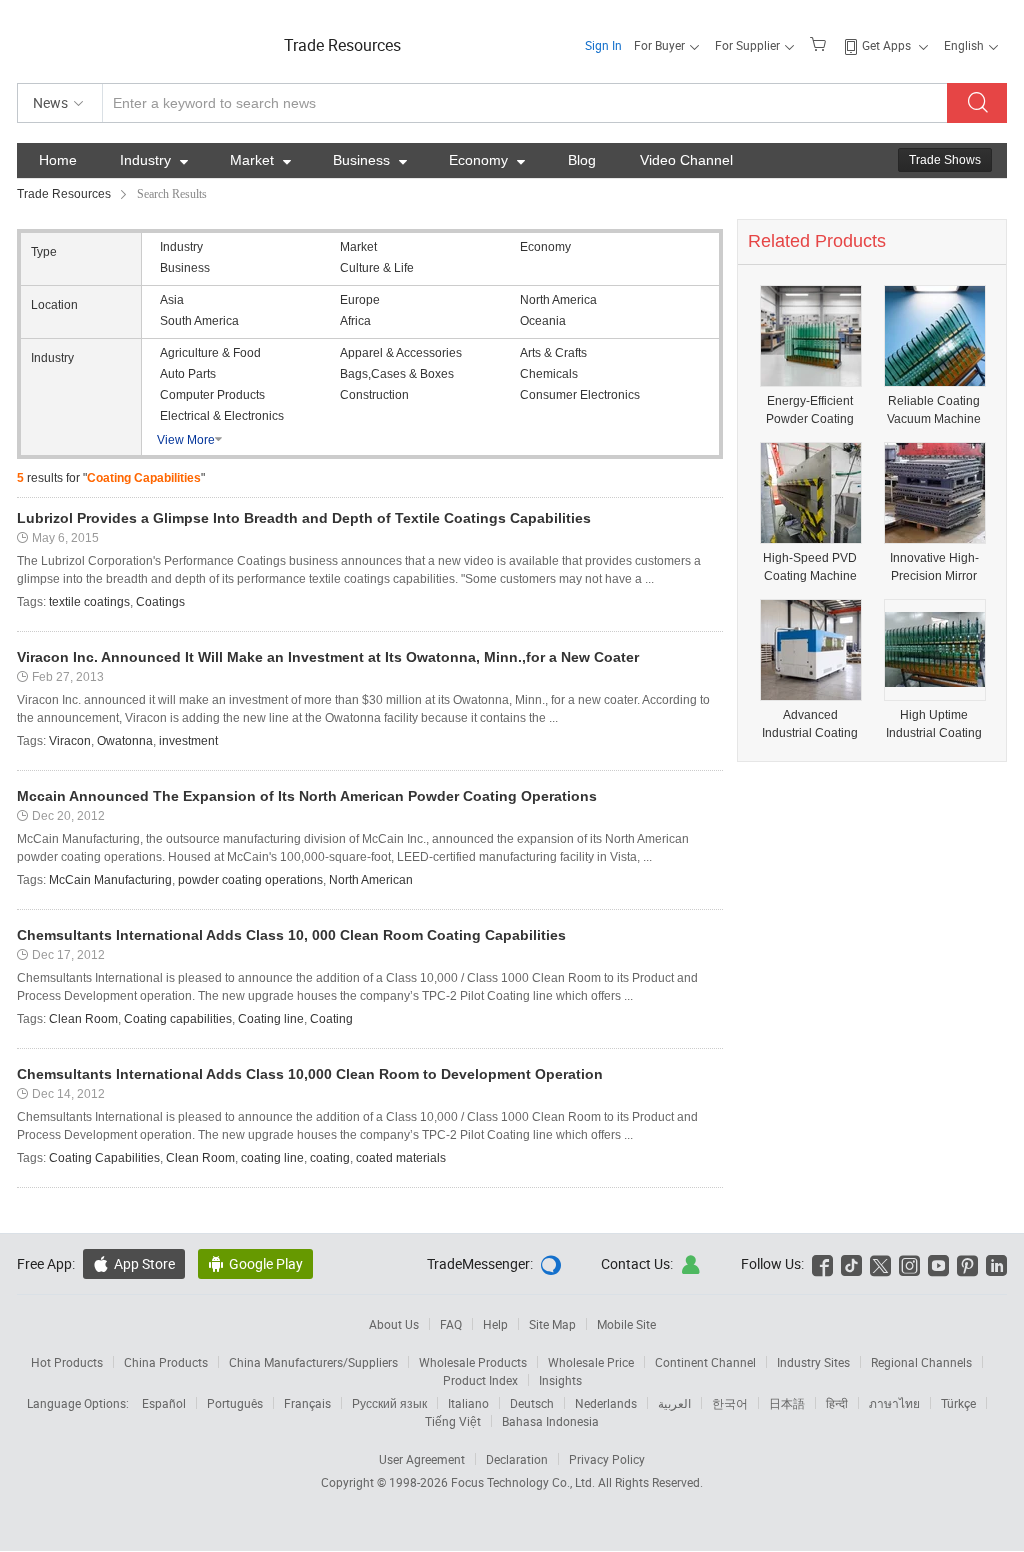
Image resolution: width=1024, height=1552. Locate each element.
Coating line (271, 1019)
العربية (674, 1403)
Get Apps (886, 45)
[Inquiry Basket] (820, 43)
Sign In (603, 45)
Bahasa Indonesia (550, 1421)
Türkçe (958, 1403)
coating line (272, 1158)
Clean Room (83, 1019)
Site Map (552, 1324)
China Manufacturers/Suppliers (313, 1362)
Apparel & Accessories (401, 353)
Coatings (160, 602)
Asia (172, 300)
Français (307, 1403)
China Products (166, 1362)
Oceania (543, 321)
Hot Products (67, 1362)
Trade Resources (342, 45)
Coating (331, 1019)
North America (558, 300)
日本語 (787, 1403)
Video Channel (686, 160)
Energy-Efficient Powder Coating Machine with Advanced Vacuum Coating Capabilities (810, 410)
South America (199, 321)
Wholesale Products (473, 1362)
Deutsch (532, 1403)
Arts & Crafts (553, 353)
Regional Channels (921, 1362)
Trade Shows (945, 160)
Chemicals (549, 374)
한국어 (730, 1403)
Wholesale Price (591, 1362)
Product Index (480, 1380)
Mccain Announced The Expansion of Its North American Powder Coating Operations (307, 796)
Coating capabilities (178, 1019)
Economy (487, 160)
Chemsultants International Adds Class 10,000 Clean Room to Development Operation (310, 1074)
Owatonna (125, 741)
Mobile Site (626, 1324)
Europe (360, 300)
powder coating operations (250, 880)
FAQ (451, 1324)
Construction (374, 395)
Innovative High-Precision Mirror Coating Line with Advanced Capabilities (934, 567)
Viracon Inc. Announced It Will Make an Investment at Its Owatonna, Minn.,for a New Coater (328, 657)
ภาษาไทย (894, 1403)
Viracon (70, 741)
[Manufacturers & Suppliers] (145, 39)
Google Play (255, 1263)
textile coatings (89, 602)
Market (260, 160)
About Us (394, 1324)
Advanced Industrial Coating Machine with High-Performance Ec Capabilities (810, 724)
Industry (154, 160)
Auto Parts (188, 374)
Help (495, 1324)
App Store (134, 1263)
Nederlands (606, 1403)
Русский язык (389, 1403)
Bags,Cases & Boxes (397, 374)
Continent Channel (705, 1362)
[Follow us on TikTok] (851, 1263)
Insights (560, 1380)
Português (235, 1403)
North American (371, 880)
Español (164, 1403)
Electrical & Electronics (222, 416)
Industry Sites (813, 1362)
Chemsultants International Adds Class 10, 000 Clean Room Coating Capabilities (291, 935)
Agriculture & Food (210, 353)
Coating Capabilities (104, 1158)
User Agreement (422, 1459)
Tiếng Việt (453, 1421)
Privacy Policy (607, 1459)
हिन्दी (837, 1403)
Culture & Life (377, 268)
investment (188, 741)
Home (58, 160)
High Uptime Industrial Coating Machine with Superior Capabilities (934, 724)
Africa (355, 321)
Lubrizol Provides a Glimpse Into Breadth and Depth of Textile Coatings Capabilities (304, 518)
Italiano (468, 1403)
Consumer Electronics (580, 395)
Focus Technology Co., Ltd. (524, 1482)
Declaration (517, 1459)
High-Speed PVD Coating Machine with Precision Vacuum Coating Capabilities (810, 567)
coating (330, 1158)
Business (370, 160)
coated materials (401, 1158)
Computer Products (212, 395)
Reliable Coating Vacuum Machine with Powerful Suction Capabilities (934, 410)
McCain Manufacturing (110, 880)
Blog (582, 160)
